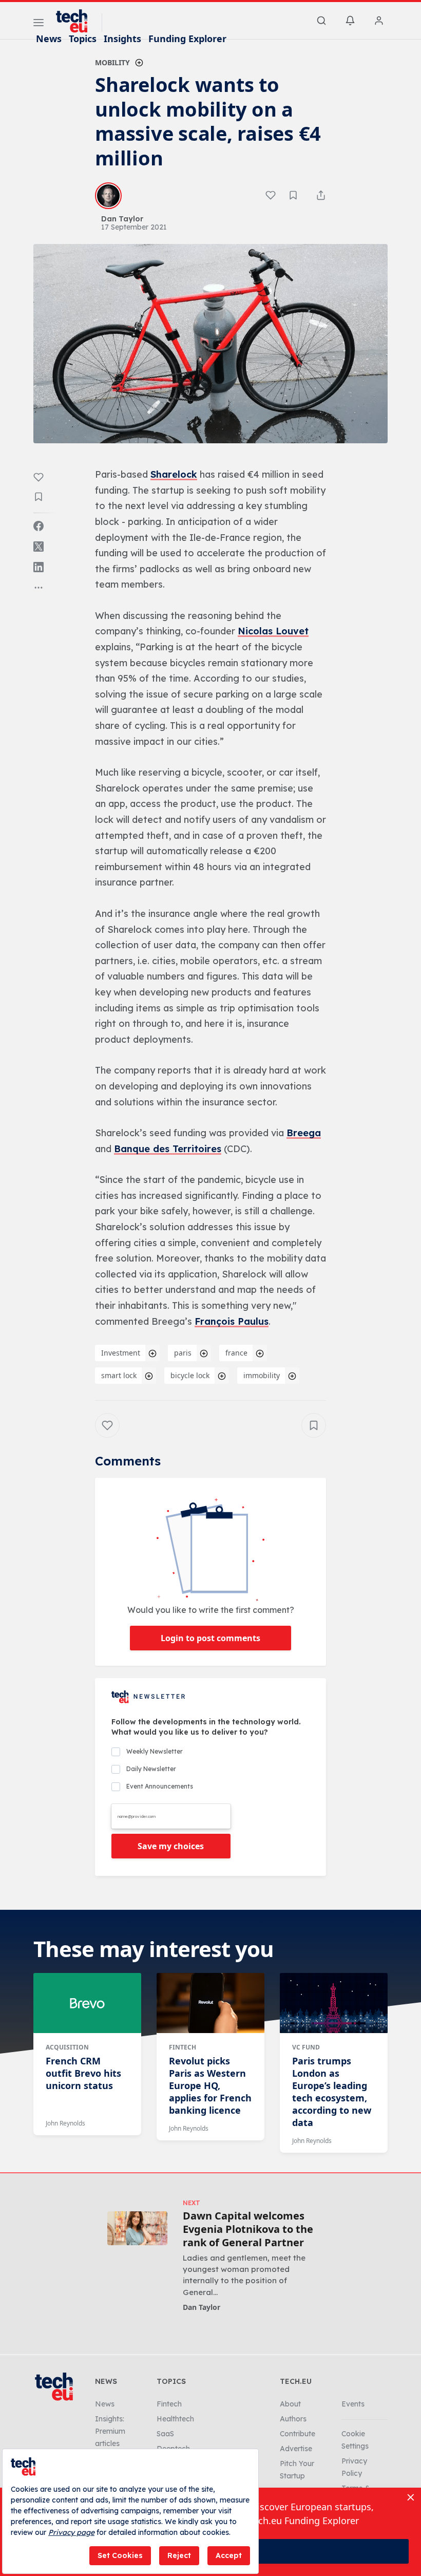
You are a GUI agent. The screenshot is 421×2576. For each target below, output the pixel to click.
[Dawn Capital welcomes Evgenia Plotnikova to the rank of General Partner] (137, 2228)
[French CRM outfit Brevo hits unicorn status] (87, 2003)
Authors (293, 2419)
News (49, 39)
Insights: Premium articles (110, 2431)
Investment (121, 1353)
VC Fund (306, 2047)
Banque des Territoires (168, 1149)
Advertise (296, 2449)
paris (183, 1353)
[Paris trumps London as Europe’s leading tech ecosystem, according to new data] (334, 2003)
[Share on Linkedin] (39, 567)
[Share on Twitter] (39, 547)
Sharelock (174, 474)
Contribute (298, 2434)
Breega (304, 1133)
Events (353, 2404)
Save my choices (171, 1846)
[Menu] (39, 24)
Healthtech (175, 2419)
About (290, 2404)
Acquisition (67, 2047)
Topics (83, 39)
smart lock (119, 1375)
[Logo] (76, 21)
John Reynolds (65, 2123)
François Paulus (232, 1321)
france (236, 1353)
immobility (262, 1375)
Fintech (183, 2047)
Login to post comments (210, 1638)
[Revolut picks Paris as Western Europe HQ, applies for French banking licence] (210, 2003)
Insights (122, 39)
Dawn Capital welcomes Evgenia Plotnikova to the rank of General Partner (248, 2229)
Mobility (112, 62)
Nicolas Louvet (273, 631)
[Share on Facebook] (39, 526)
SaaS (165, 2434)
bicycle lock (190, 1375)
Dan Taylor (202, 2307)
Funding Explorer (187, 39)
